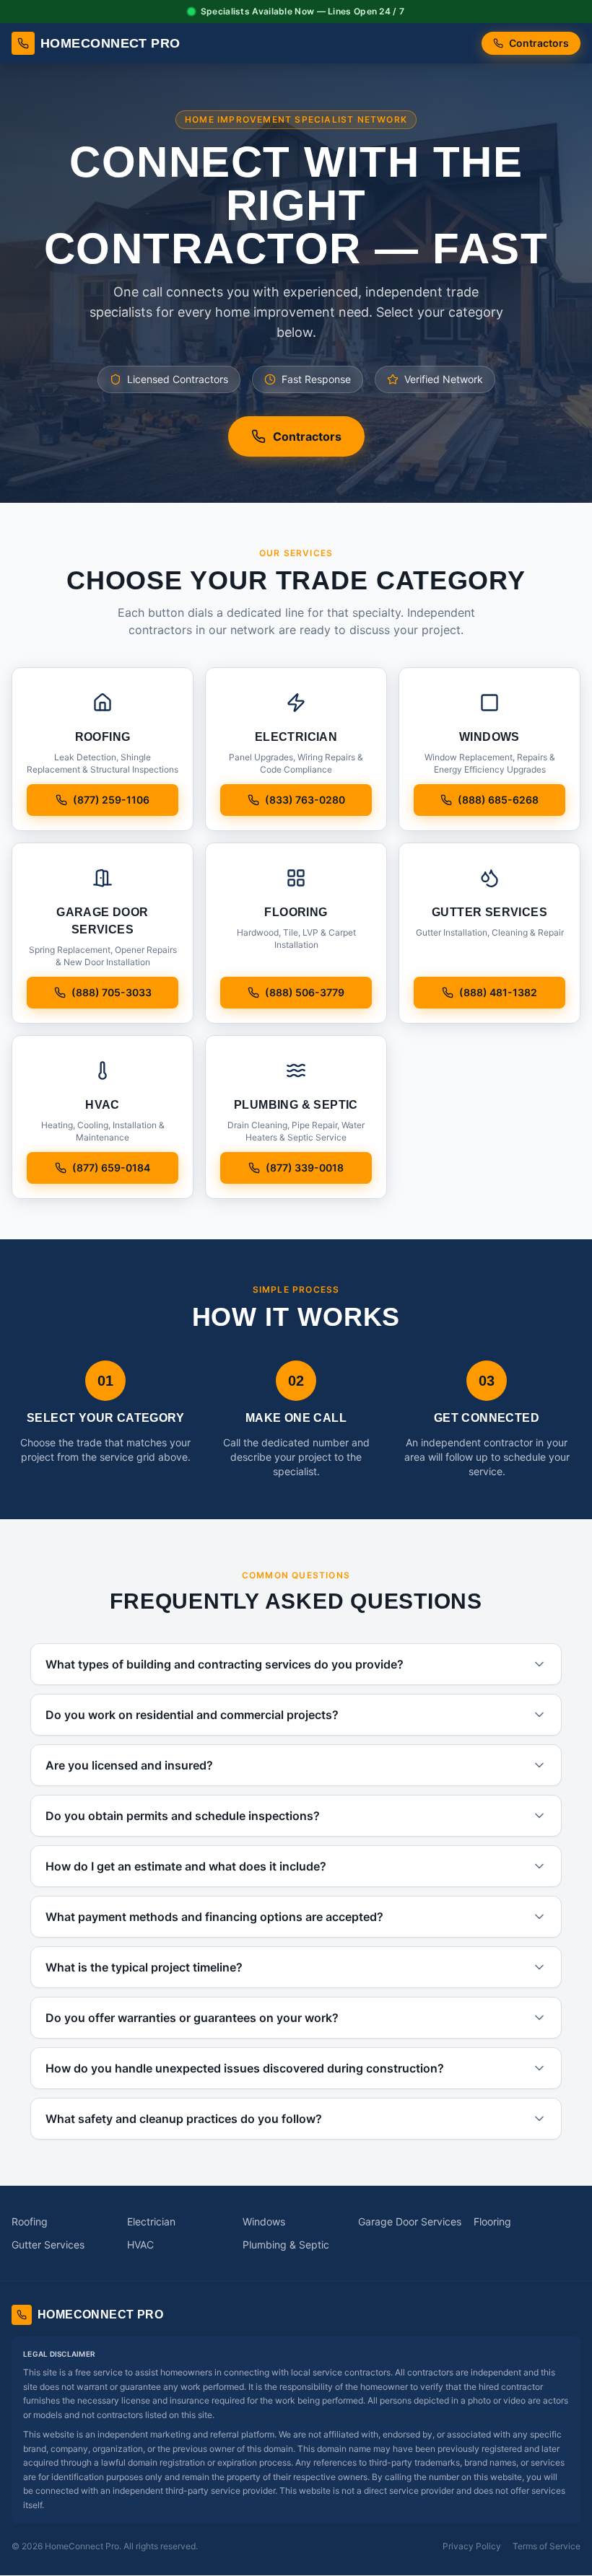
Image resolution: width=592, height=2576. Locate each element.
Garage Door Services (410, 2221)
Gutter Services (48, 2245)
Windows (264, 2221)
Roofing (30, 2221)
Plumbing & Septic (286, 2245)
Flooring (492, 2221)
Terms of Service (547, 2546)
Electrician (151, 2221)
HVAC (140, 2245)
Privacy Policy (472, 2546)
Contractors (539, 43)
